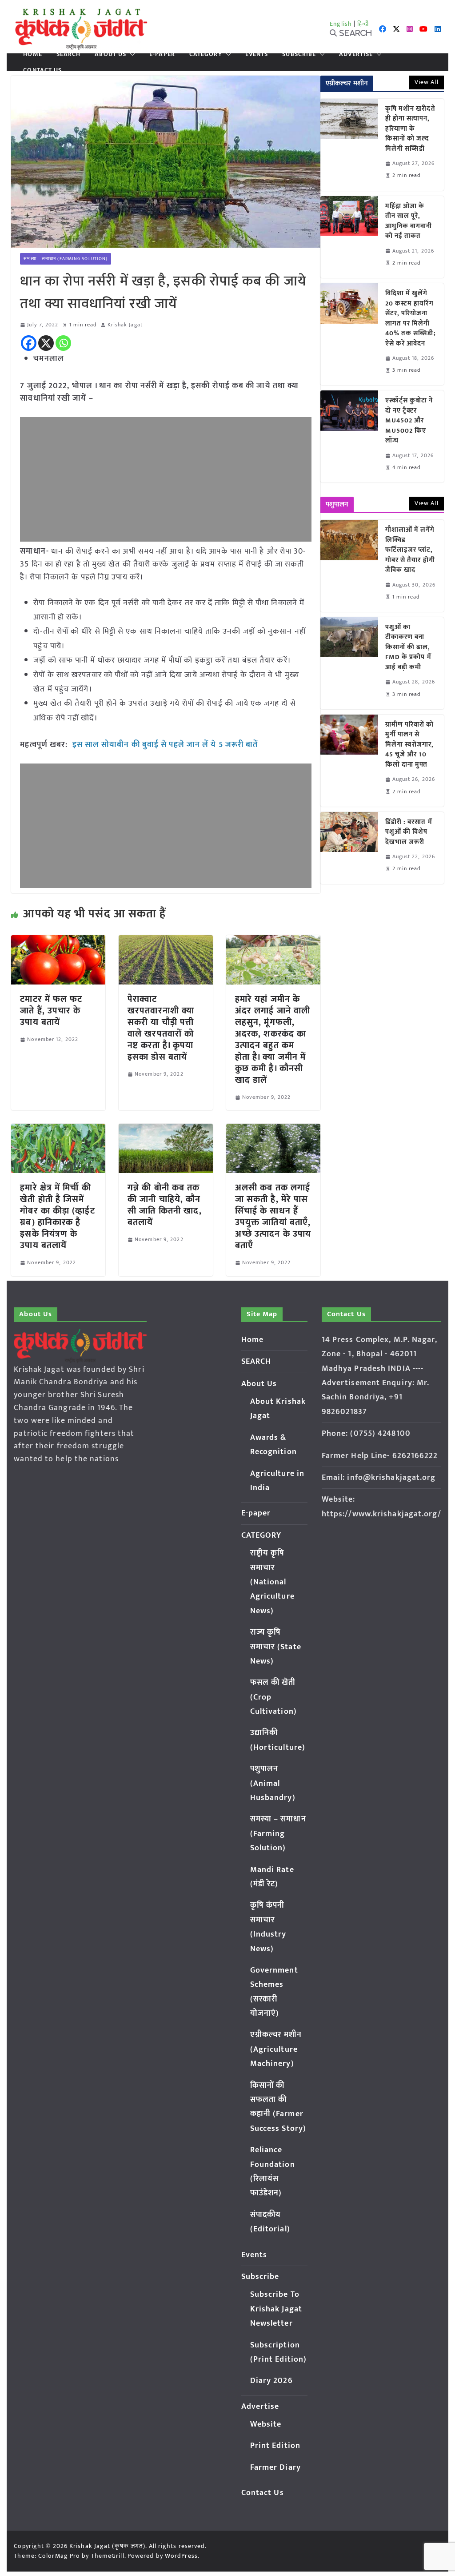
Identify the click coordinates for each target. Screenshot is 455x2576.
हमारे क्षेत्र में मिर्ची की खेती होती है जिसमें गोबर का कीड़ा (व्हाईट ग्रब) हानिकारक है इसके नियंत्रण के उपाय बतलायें (57, 1217)
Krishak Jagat (125, 325)
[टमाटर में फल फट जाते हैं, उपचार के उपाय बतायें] (58, 941)
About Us (110, 54)
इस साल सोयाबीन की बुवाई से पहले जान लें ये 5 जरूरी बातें (165, 745)
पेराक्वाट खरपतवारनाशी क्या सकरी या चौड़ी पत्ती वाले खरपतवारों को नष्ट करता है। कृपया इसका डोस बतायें (161, 1028)
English (341, 24)
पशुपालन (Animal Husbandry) (273, 1783)
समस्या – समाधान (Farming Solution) (66, 259)
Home (32, 54)
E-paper (162, 54)
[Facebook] (29, 343)
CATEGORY (206, 54)
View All (427, 82)
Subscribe (299, 54)
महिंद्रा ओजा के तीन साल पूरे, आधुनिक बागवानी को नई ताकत (409, 221)
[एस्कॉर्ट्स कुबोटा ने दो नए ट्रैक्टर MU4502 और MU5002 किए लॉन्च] (349, 436)
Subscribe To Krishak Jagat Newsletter (276, 2309)
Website (266, 2424)
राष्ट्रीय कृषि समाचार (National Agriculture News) (272, 1582)
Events (257, 54)
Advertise (356, 54)
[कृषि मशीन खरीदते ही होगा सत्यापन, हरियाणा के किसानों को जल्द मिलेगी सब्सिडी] (349, 145)
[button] (131, 54)
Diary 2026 (271, 2381)
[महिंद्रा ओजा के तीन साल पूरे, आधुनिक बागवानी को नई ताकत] (349, 237)
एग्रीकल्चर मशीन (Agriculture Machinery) (276, 2049)
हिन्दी (363, 24)
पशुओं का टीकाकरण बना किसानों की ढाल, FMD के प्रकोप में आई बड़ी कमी (408, 648)
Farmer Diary (275, 2467)
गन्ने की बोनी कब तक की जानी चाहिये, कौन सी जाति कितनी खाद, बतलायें (165, 1205)
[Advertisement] (166, 479)
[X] (46, 343)
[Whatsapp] (63, 343)
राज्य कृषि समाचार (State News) (276, 1647)
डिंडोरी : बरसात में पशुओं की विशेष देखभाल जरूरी (409, 832)
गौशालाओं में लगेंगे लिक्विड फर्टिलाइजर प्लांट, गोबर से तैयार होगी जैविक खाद (410, 550)
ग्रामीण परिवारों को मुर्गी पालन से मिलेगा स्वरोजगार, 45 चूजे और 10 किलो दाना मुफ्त (410, 745)
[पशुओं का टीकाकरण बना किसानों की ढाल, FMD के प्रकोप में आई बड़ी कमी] (349, 663)
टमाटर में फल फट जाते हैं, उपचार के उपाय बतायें (51, 1011)
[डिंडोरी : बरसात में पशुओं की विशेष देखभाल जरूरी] (349, 848)
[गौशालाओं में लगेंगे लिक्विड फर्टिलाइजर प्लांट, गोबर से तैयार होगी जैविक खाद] (349, 566)
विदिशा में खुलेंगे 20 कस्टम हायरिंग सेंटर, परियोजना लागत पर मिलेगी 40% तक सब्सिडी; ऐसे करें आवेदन (411, 319)
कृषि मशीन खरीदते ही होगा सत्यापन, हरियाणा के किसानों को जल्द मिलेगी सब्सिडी (410, 129)
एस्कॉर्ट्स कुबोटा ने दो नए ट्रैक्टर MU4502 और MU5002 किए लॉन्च (409, 421)
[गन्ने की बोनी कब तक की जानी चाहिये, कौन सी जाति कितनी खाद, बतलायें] (166, 1130)
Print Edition (275, 2446)
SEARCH (69, 54)
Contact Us (42, 70)
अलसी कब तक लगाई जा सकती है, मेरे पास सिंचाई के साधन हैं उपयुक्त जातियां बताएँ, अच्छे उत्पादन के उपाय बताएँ (273, 1217)
